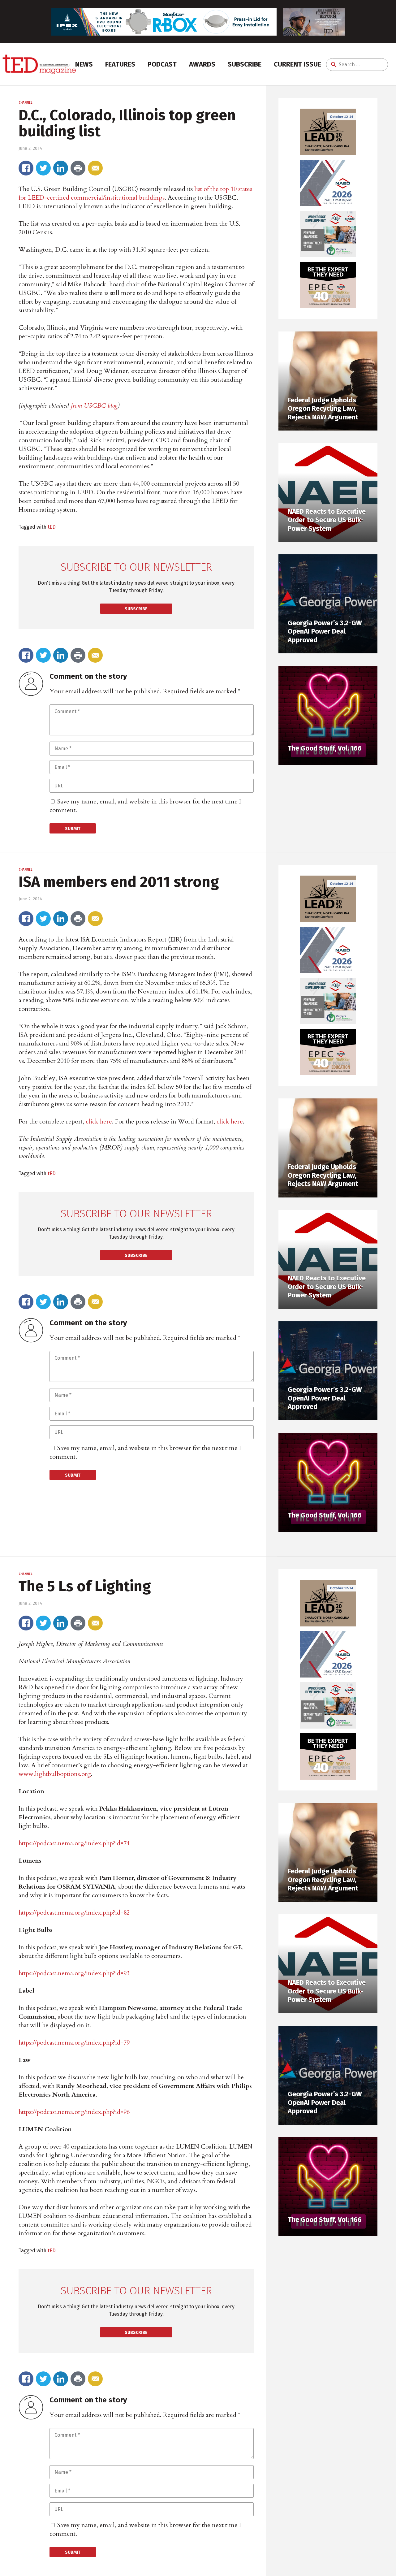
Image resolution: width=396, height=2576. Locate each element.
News (84, 64)
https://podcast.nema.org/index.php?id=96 (74, 2112)
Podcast (162, 64)
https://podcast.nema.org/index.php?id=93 (74, 1973)
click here (99, 1121)
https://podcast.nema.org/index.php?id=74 (74, 1843)
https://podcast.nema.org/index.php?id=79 (74, 2043)
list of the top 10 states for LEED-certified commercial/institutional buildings (135, 193)
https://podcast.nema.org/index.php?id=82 (74, 1913)
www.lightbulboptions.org (55, 1774)
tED (52, 527)
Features (120, 64)
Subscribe (245, 64)
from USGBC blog (94, 406)
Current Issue (297, 64)
